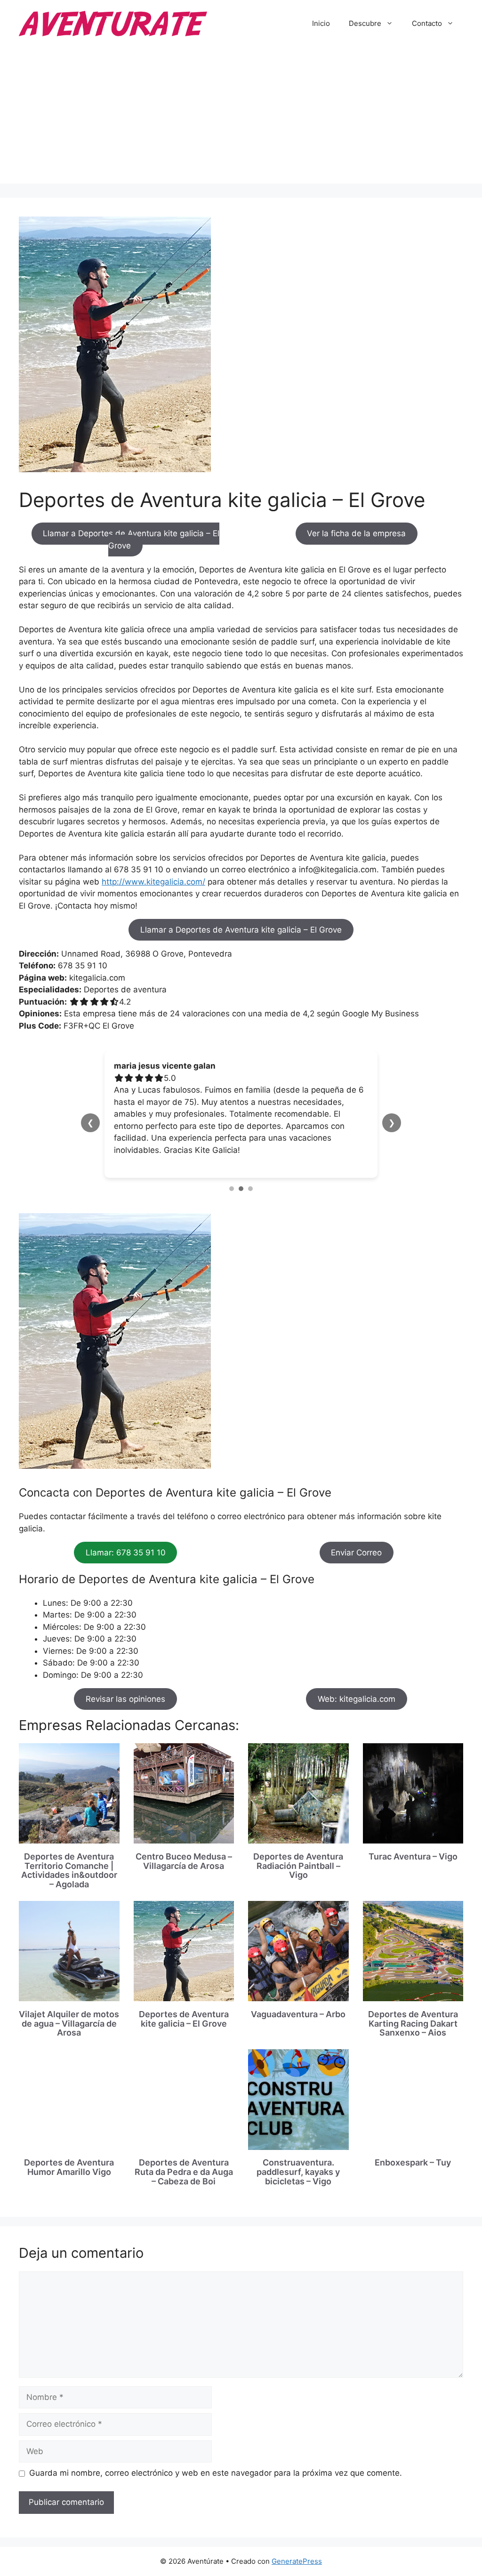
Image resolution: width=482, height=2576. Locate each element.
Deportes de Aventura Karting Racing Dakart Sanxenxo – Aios (413, 2011)
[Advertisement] (241, 118)
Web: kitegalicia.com (357, 1687)
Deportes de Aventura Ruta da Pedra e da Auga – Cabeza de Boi (184, 2160)
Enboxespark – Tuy (413, 2151)
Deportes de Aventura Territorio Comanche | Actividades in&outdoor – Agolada (69, 1858)
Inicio (321, 23)
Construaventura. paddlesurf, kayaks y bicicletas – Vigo (298, 2160)
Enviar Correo (356, 1540)
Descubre (365, 23)
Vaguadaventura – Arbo (298, 2002)
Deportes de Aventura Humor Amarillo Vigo (69, 2155)
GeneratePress (297, 2549)
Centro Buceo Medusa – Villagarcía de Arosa (184, 1849)
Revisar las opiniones (125, 1687)
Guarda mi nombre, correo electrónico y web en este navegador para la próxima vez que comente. (216, 2461)
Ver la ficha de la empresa (356, 533)
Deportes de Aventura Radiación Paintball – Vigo (298, 1854)
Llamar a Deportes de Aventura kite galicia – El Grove (131, 539)
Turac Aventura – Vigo (413, 1844)
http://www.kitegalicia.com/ (153, 882)
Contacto (427, 23)
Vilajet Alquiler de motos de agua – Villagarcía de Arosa (69, 2011)
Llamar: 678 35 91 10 (126, 1540)
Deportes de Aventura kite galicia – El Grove (184, 2007)
